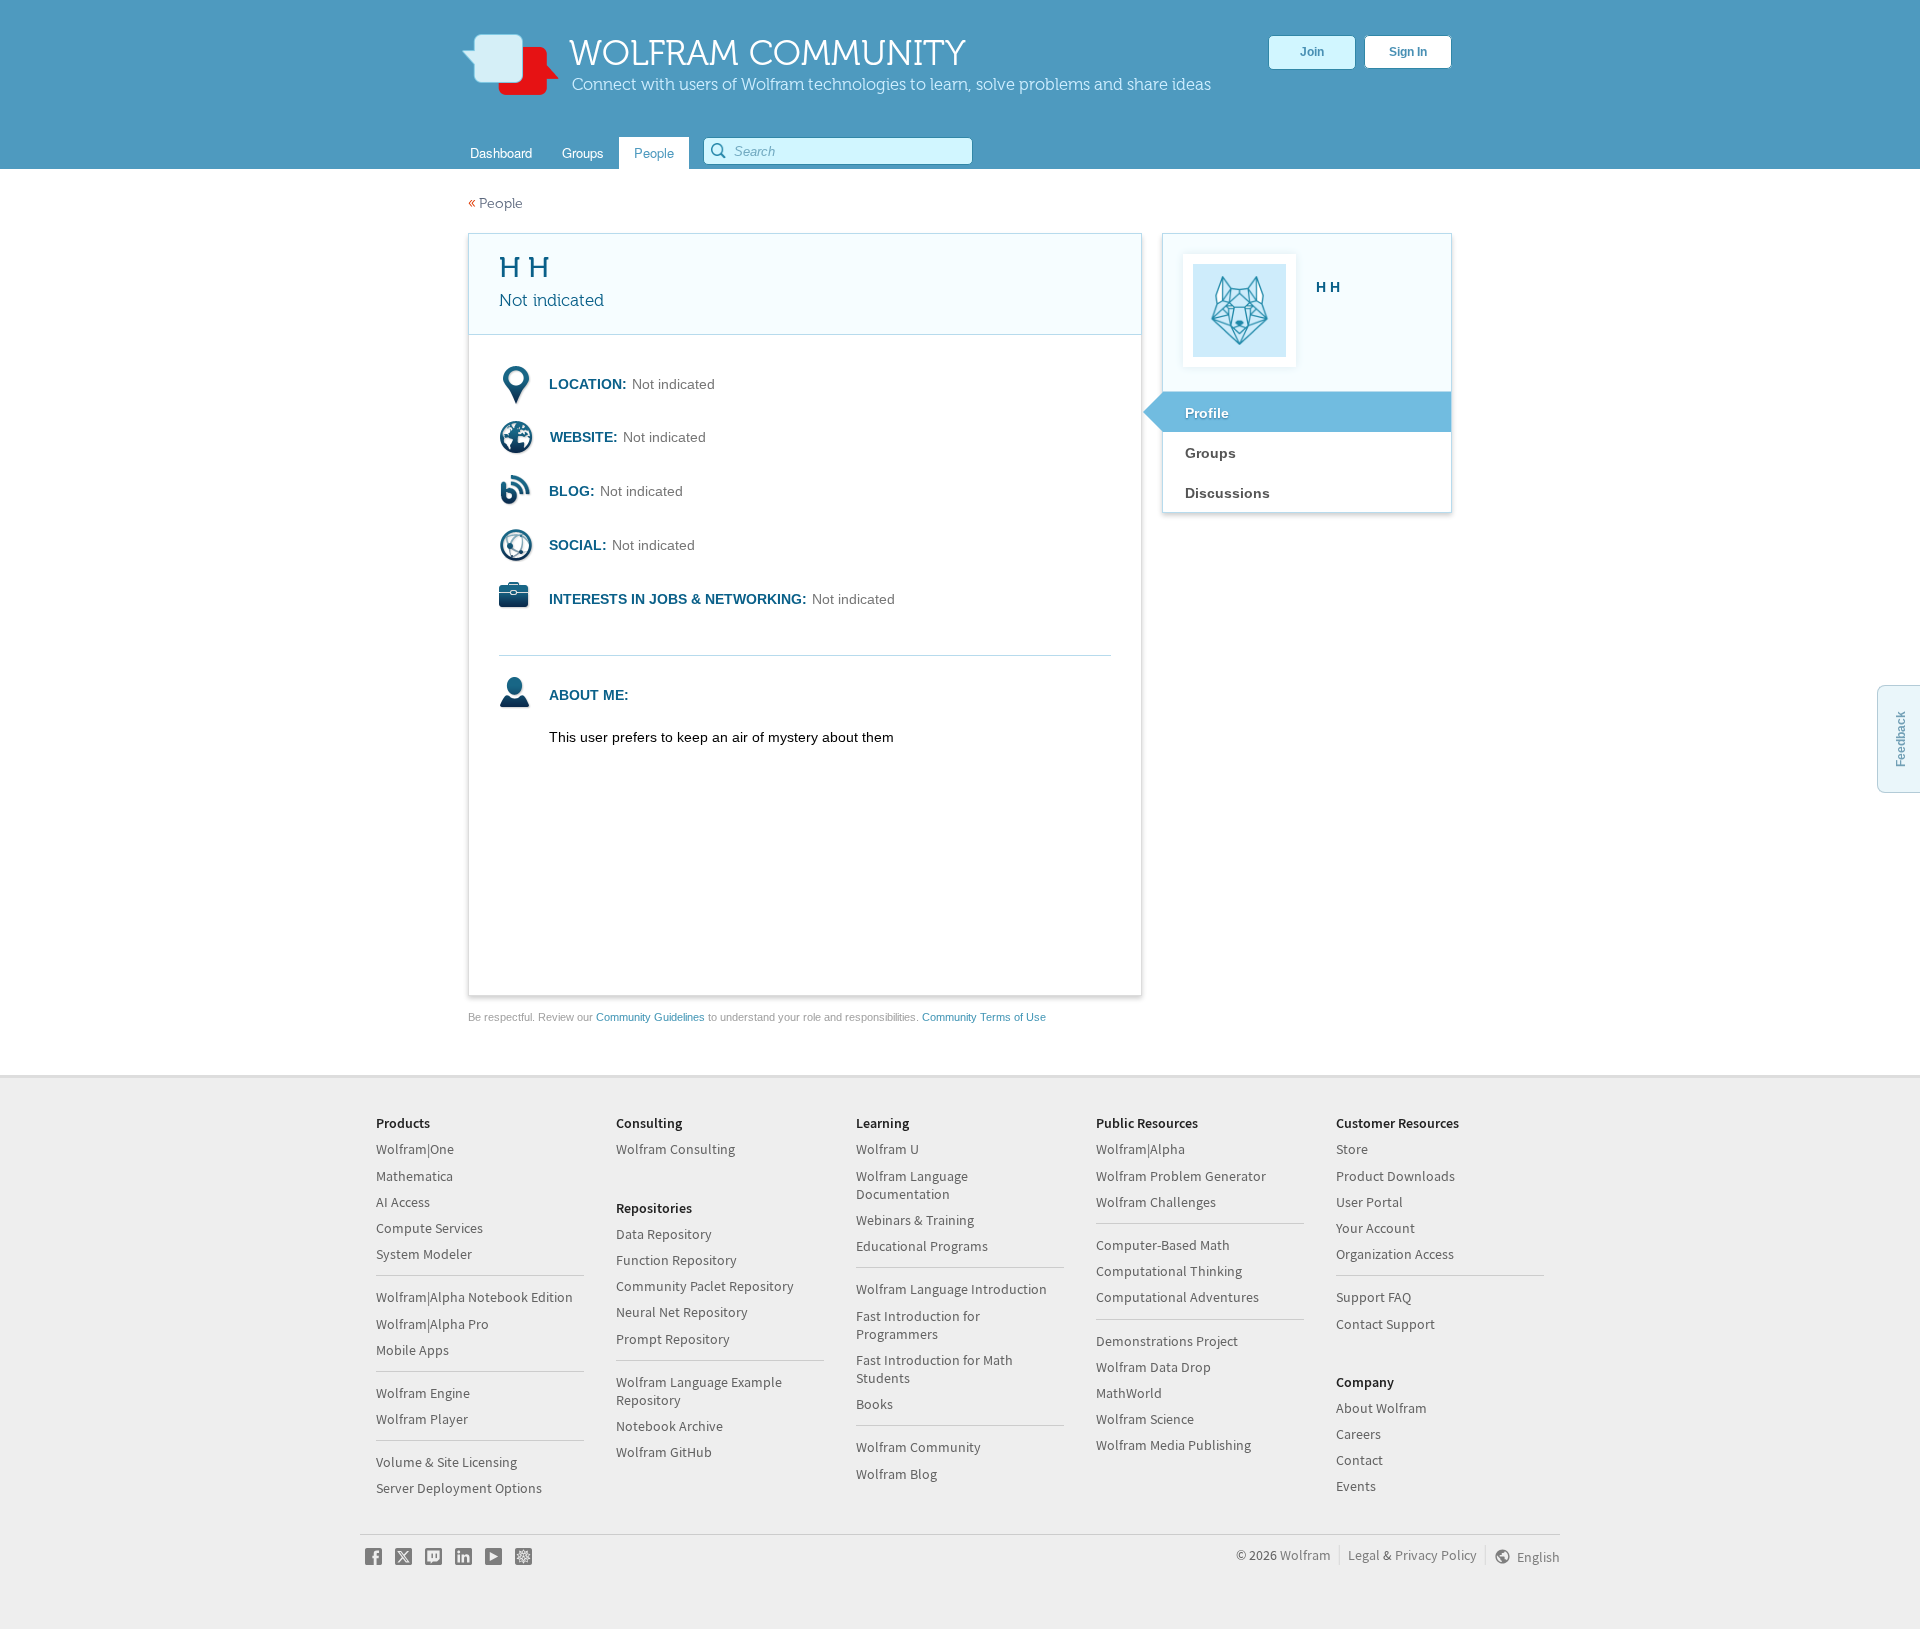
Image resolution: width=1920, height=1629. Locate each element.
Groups (1210, 453)
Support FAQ (1373, 1297)
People (495, 203)
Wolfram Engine (423, 1393)
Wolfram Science (1145, 1419)
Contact (1359, 1460)
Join (1312, 52)
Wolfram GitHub (664, 1452)
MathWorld (1129, 1393)
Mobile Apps (412, 1350)
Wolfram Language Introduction (951, 1289)
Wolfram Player (422, 1419)
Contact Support (1385, 1324)
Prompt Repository (673, 1339)
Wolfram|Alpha (1140, 1149)
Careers (1358, 1434)
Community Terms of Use (984, 1017)
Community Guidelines (650, 1017)
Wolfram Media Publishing (1173, 1445)
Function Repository (676, 1260)
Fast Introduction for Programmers (918, 1325)
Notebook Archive (669, 1426)
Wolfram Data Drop (1153, 1367)
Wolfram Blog (896, 1474)
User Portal (1369, 1202)
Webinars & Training (915, 1220)
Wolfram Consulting (675, 1149)
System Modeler (424, 1254)
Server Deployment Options (459, 1488)
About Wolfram (1381, 1408)
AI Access (403, 1202)
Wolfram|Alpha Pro (432, 1324)
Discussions (1227, 493)
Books (874, 1404)
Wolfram (1305, 1555)
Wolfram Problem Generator (1181, 1176)
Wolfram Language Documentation (912, 1185)
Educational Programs (922, 1246)
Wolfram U (887, 1149)
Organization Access (1395, 1254)
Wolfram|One (415, 1149)
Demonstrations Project (1167, 1341)
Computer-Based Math (1163, 1245)
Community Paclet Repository (705, 1286)
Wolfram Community (918, 1447)
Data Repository (664, 1234)
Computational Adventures (1177, 1297)
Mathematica (414, 1176)
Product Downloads (1395, 1176)
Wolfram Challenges (1156, 1202)
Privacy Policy (1436, 1555)
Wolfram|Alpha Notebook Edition (474, 1297)
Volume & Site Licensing (446, 1462)
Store (1352, 1149)
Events (1356, 1486)
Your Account (1375, 1228)
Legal (1364, 1555)
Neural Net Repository (682, 1312)
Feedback (1901, 739)
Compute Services (429, 1228)
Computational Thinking (1169, 1271)
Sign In (1408, 52)
